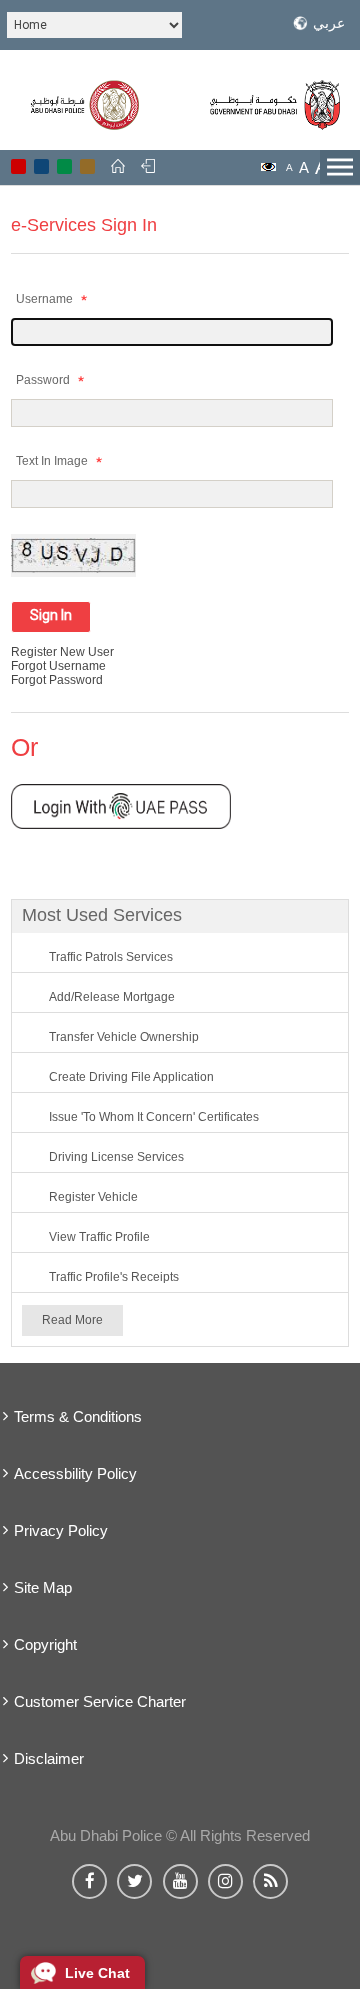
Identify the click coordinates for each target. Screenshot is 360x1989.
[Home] (118, 166)
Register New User (62, 652)
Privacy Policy (61, 1530)
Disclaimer (49, 1758)
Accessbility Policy (75, 1473)
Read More (72, 1320)
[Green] (64, 166)
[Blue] (41, 166)
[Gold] (87, 166)
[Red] (18, 166)
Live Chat (97, 1973)
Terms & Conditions (78, 1416)
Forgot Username (58, 666)
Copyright (45, 1644)
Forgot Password (57, 680)
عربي (329, 23)
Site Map (43, 1587)
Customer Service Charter (100, 1701)
